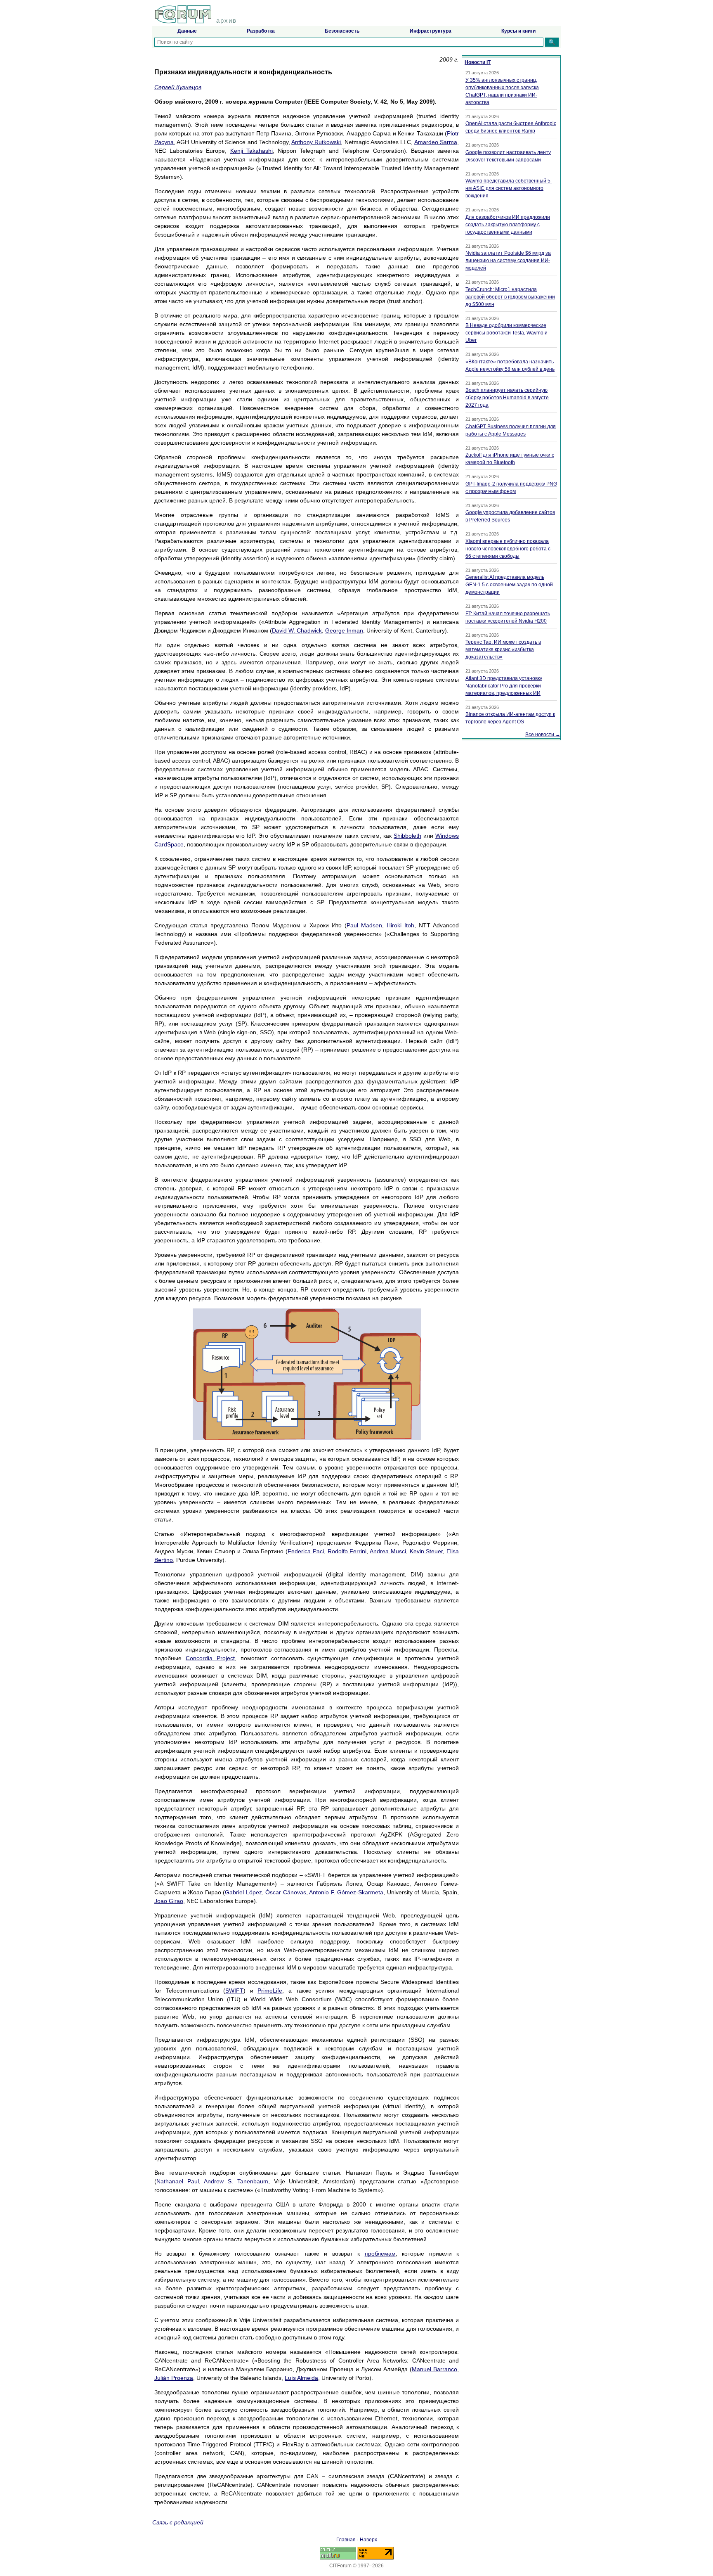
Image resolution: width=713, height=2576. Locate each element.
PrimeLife (270, 1991)
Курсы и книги (518, 31)
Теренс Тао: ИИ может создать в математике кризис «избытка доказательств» (503, 649)
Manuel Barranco (434, 2369)
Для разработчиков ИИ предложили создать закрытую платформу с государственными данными (508, 225)
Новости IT (478, 62)
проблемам (380, 2254)
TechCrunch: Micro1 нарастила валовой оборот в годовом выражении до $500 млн (510, 297)
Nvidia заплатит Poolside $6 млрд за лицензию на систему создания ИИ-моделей (508, 261)
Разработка (261, 31)
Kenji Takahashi (251, 151)
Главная (346, 2540)
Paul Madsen (364, 925)
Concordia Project (210, 1658)
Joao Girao (169, 1901)
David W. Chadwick (297, 630)
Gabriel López (243, 1892)
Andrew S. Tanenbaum (236, 2181)
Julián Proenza (174, 2378)
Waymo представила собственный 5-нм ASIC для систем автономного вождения (509, 188)
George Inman (344, 630)
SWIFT (234, 1991)
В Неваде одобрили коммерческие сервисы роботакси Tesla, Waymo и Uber (506, 333)
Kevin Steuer (426, 1551)
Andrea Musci (388, 1551)
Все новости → (543, 735)
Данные (187, 31)
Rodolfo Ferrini (347, 1551)
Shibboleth (407, 836)
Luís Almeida (301, 2378)
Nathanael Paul (178, 2181)
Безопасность (342, 31)
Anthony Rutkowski (316, 142)
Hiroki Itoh (400, 925)
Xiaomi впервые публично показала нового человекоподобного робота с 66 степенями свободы (508, 549)
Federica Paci (306, 1551)
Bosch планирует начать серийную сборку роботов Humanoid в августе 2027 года (507, 398)
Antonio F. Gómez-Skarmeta (346, 1892)
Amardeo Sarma (436, 142)
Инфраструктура (431, 31)
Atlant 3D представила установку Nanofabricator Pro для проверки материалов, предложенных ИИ (504, 686)
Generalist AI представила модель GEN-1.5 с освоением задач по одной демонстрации (509, 585)
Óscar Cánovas (286, 1892)
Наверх (368, 2540)
